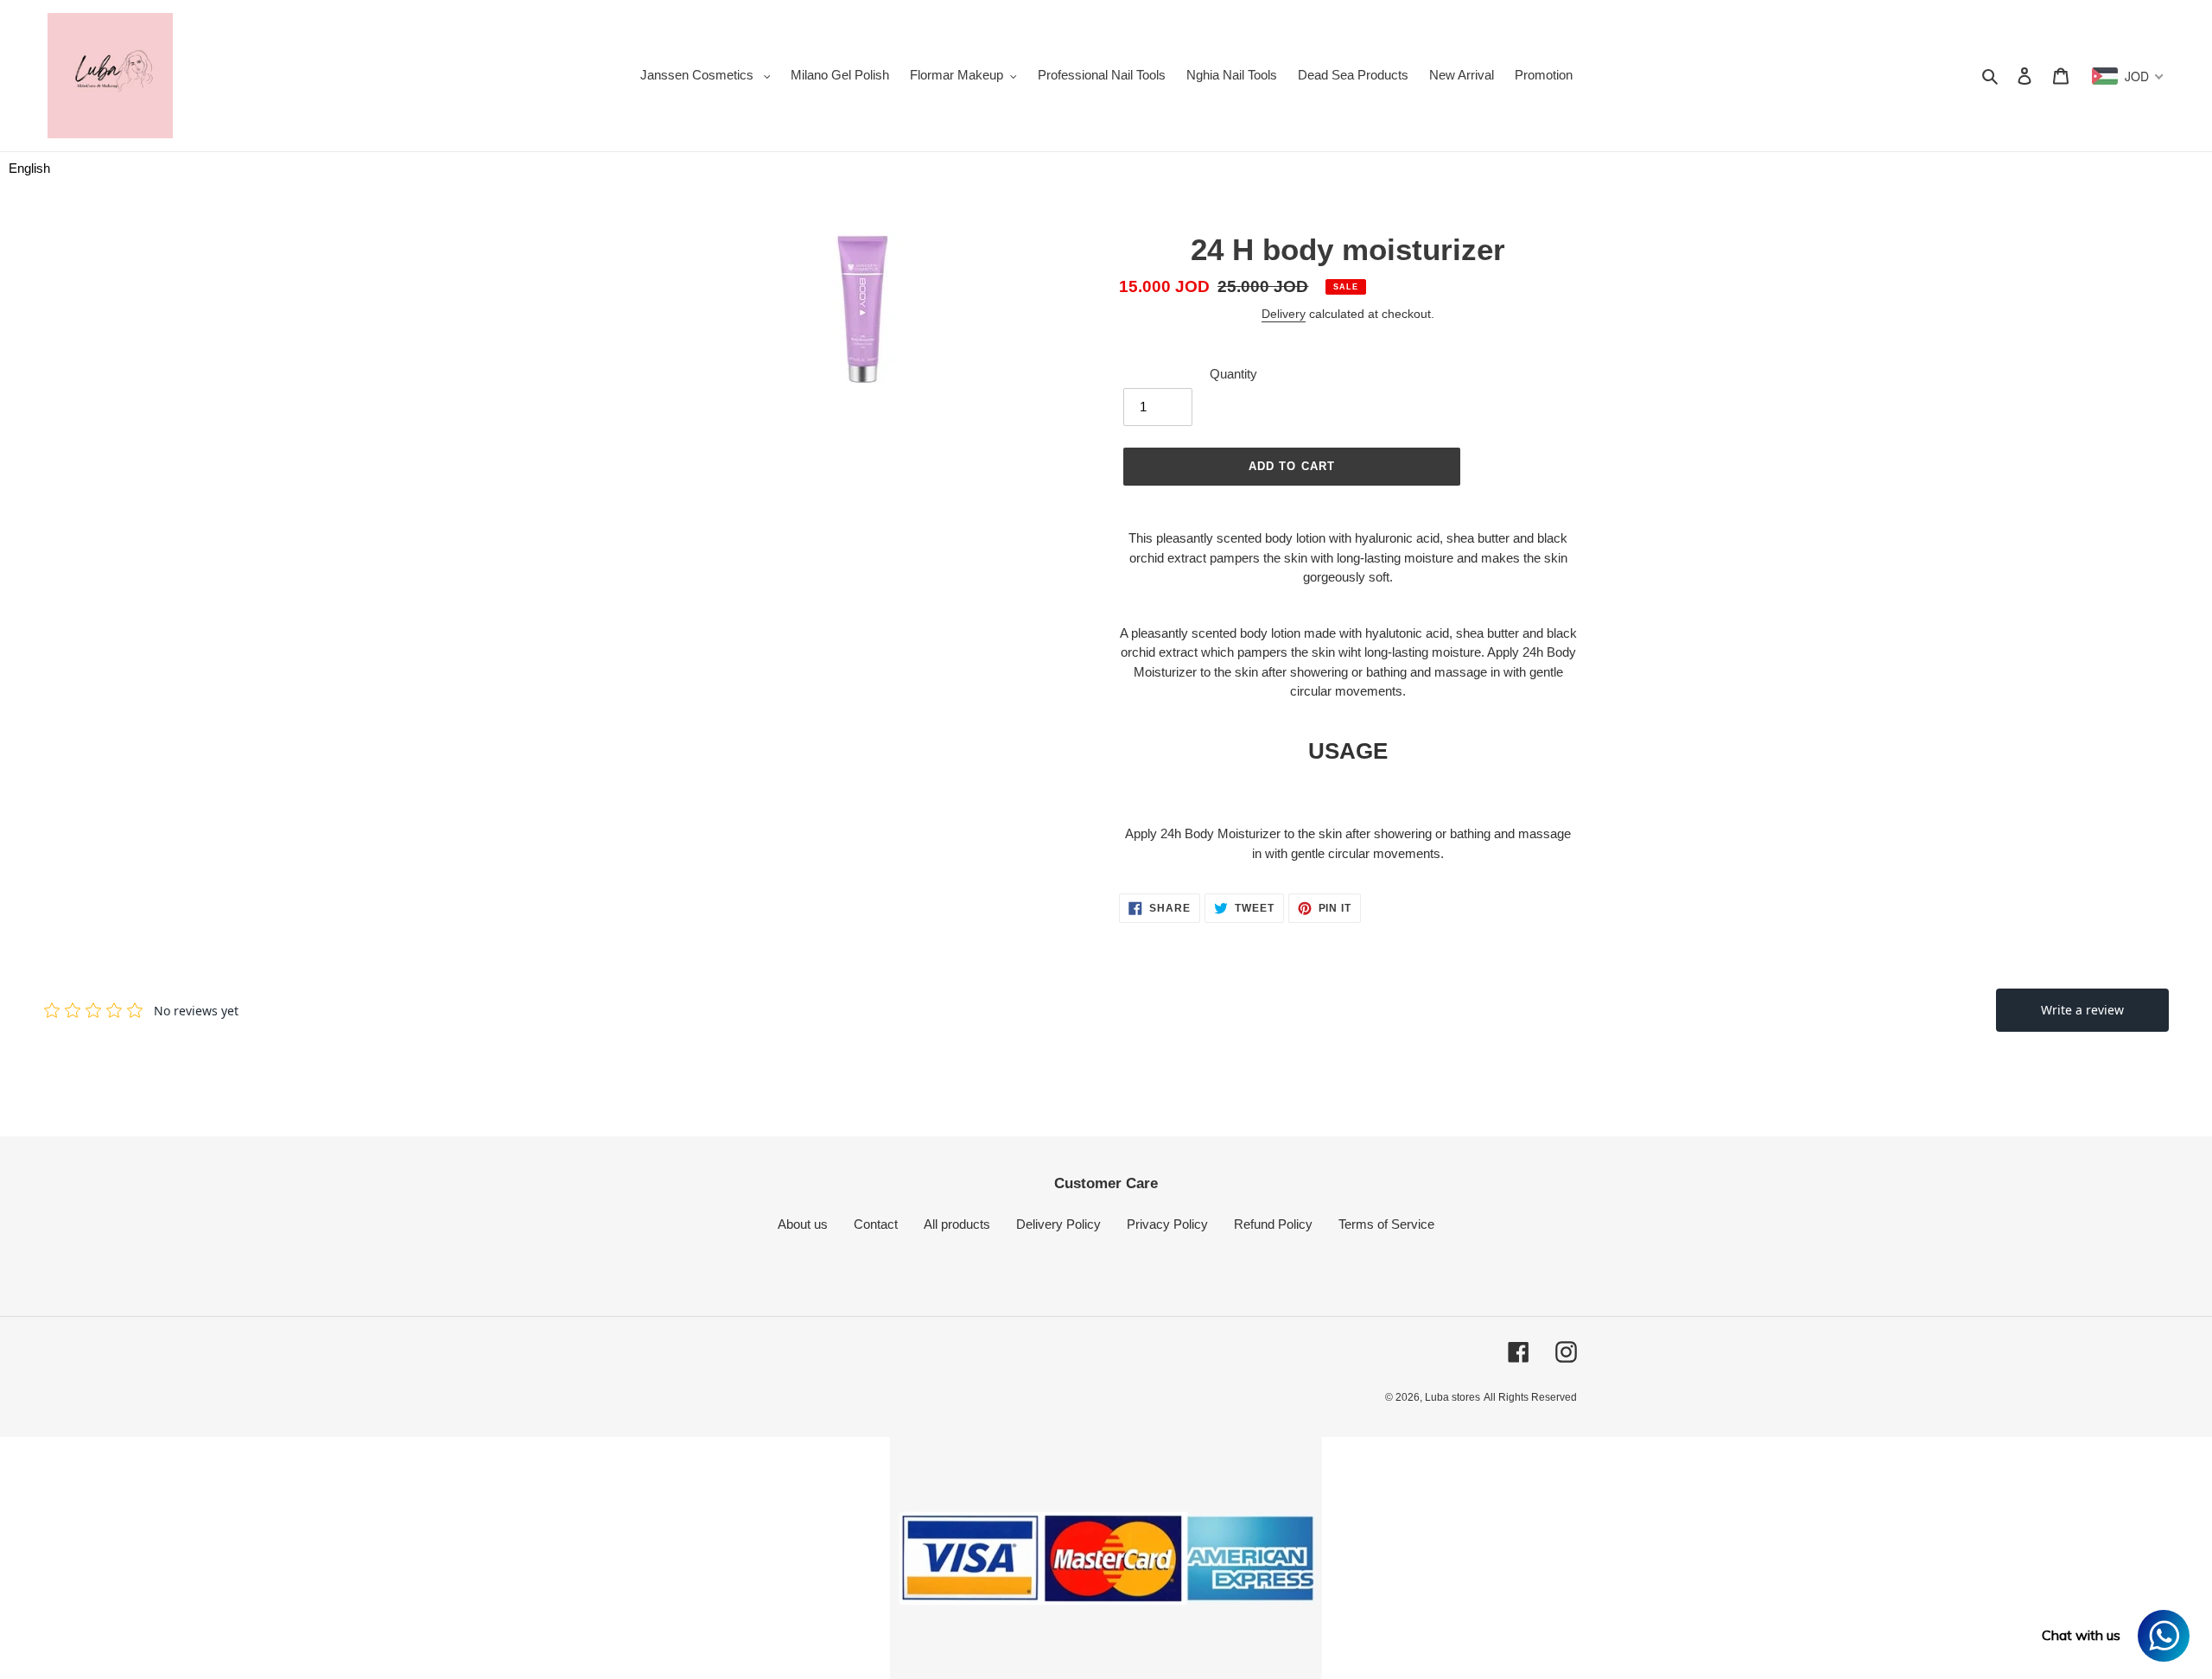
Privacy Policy (1167, 1224)
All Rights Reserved (1530, 1397)
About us (803, 1224)
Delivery (1284, 314)
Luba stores (1452, 1397)
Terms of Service (1386, 1224)
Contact (876, 1224)
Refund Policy (1273, 1224)
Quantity (1233, 374)
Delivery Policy (1058, 1224)
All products (957, 1224)
